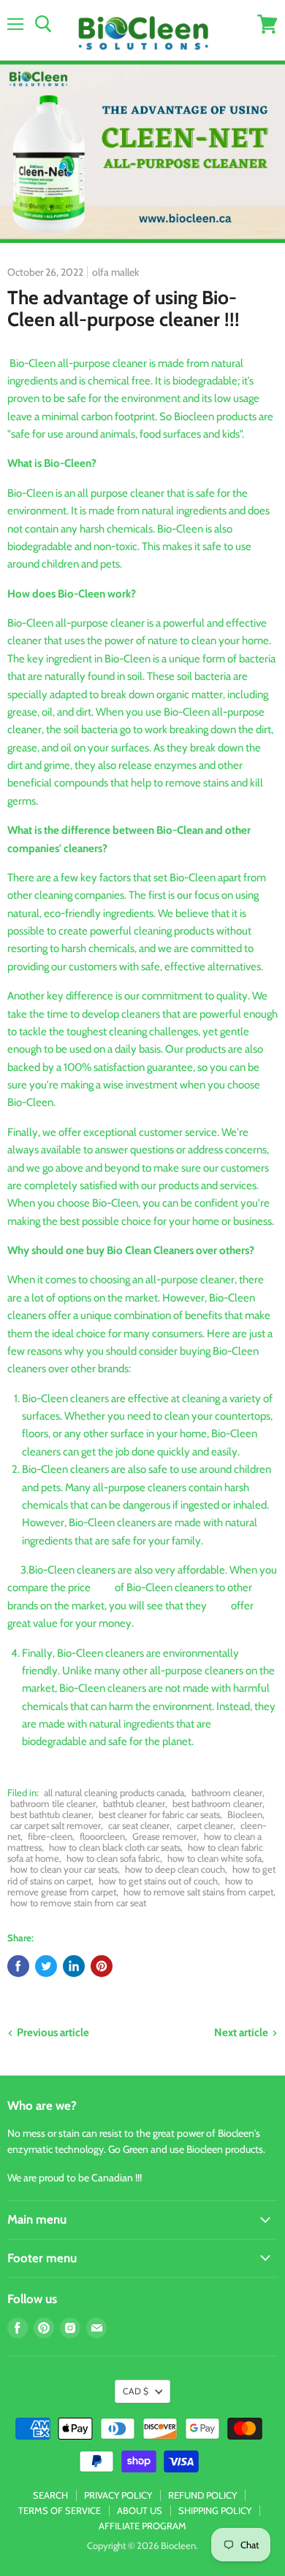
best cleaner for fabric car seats (159, 1814)
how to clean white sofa (214, 1858)
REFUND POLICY (202, 2495)
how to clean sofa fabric (113, 1858)
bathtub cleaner (134, 1803)
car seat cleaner (139, 1825)
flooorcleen (102, 1836)
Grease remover (164, 1836)
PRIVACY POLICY (118, 2495)
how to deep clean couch (175, 1869)
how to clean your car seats (64, 1869)
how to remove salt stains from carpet (198, 1892)
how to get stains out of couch (158, 1881)
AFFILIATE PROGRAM (142, 2526)
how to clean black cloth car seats (115, 1847)
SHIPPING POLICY (215, 2510)
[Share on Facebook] (18, 1966)
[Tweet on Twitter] (46, 1966)
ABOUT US (140, 2510)
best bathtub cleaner (51, 1814)
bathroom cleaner (227, 1792)
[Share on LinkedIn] (74, 1966)
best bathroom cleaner (217, 1803)
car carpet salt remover (56, 1825)
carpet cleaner (205, 1825)
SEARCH (50, 2495)
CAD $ (136, 2391)
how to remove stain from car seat (78, 1903)
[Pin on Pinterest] (102, 1966)
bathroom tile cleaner (53, 1803)
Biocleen (245, 1814)
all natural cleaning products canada (114, 1792)
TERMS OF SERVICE (60, 2510)
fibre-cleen (50, 1836)
